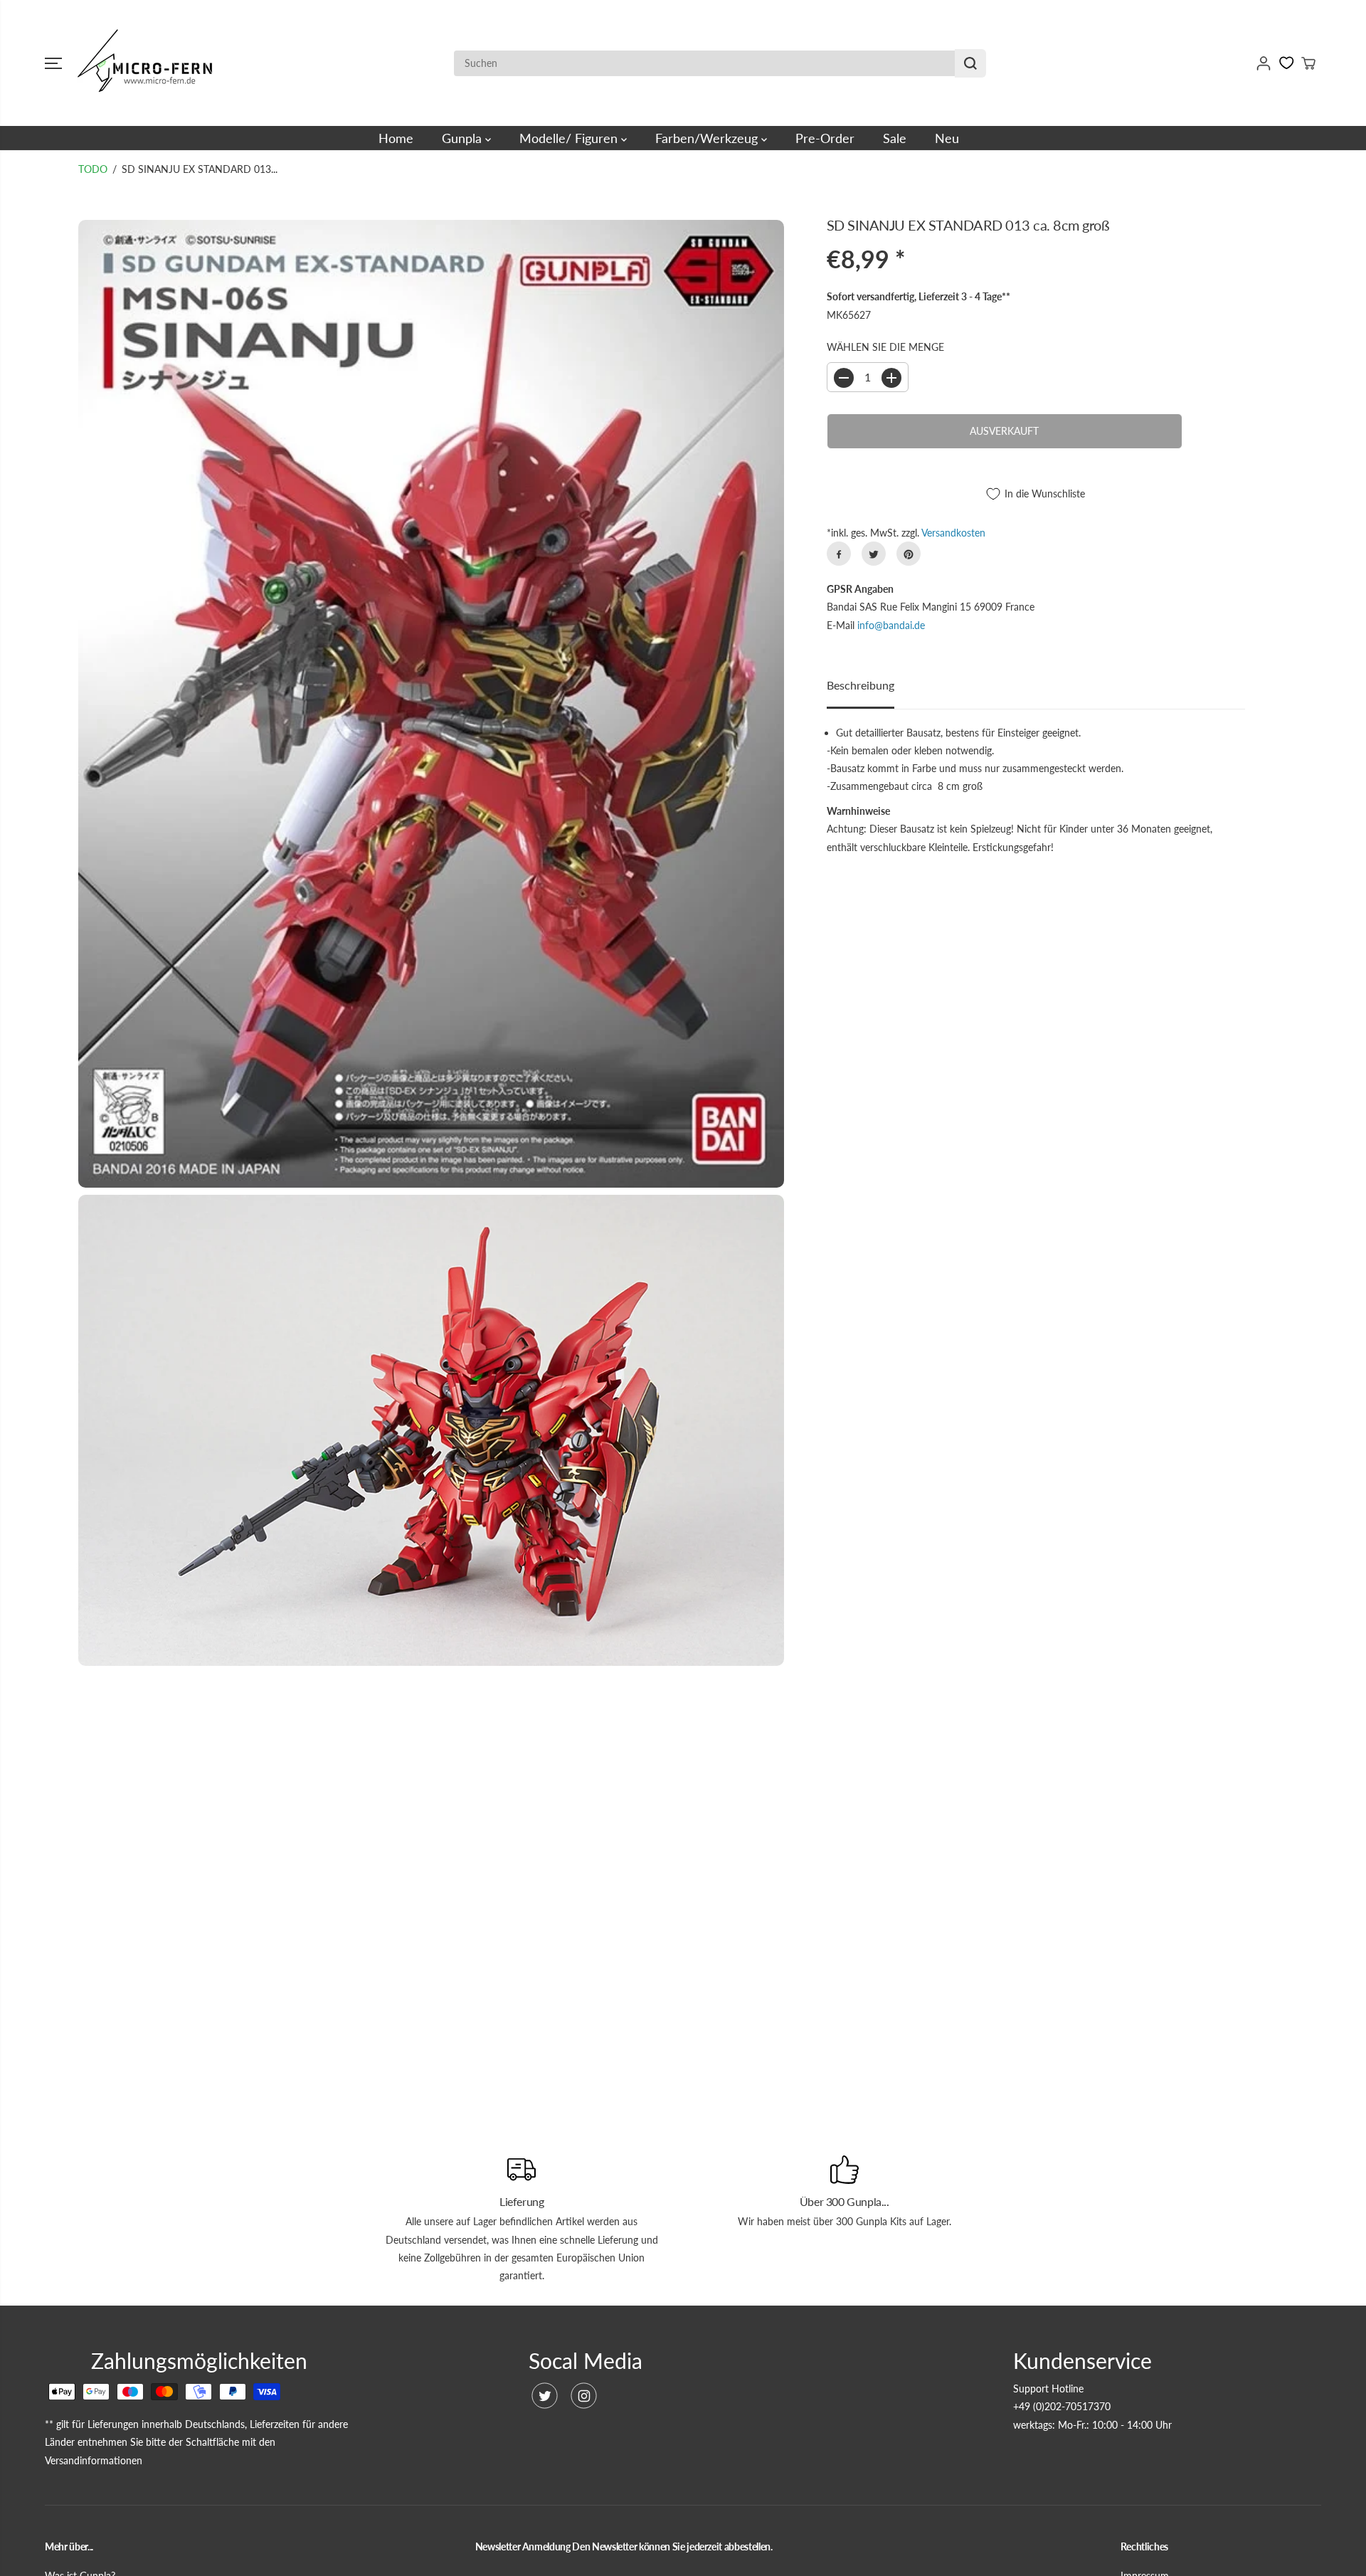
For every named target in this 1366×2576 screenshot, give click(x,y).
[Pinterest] (909, 554)
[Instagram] (584, 2396)
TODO (93, 169)
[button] (53, 63)
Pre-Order (825, 138)
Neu (947, 138)
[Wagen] (1308, 63)
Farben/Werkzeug (708, 138)
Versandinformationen (94, 2460)
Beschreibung (861, 685)
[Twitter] (874, 554)
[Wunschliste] (1287, 63)
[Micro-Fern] (148, 63)
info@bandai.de (891, 625)
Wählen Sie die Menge (885, 347)
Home (396, 138)
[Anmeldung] (1264, 63)
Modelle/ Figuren (570, 138)
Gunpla (464, 138)
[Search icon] (970, 63)
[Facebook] (839, 554)
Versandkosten (953, 533)
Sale (895, 138)
